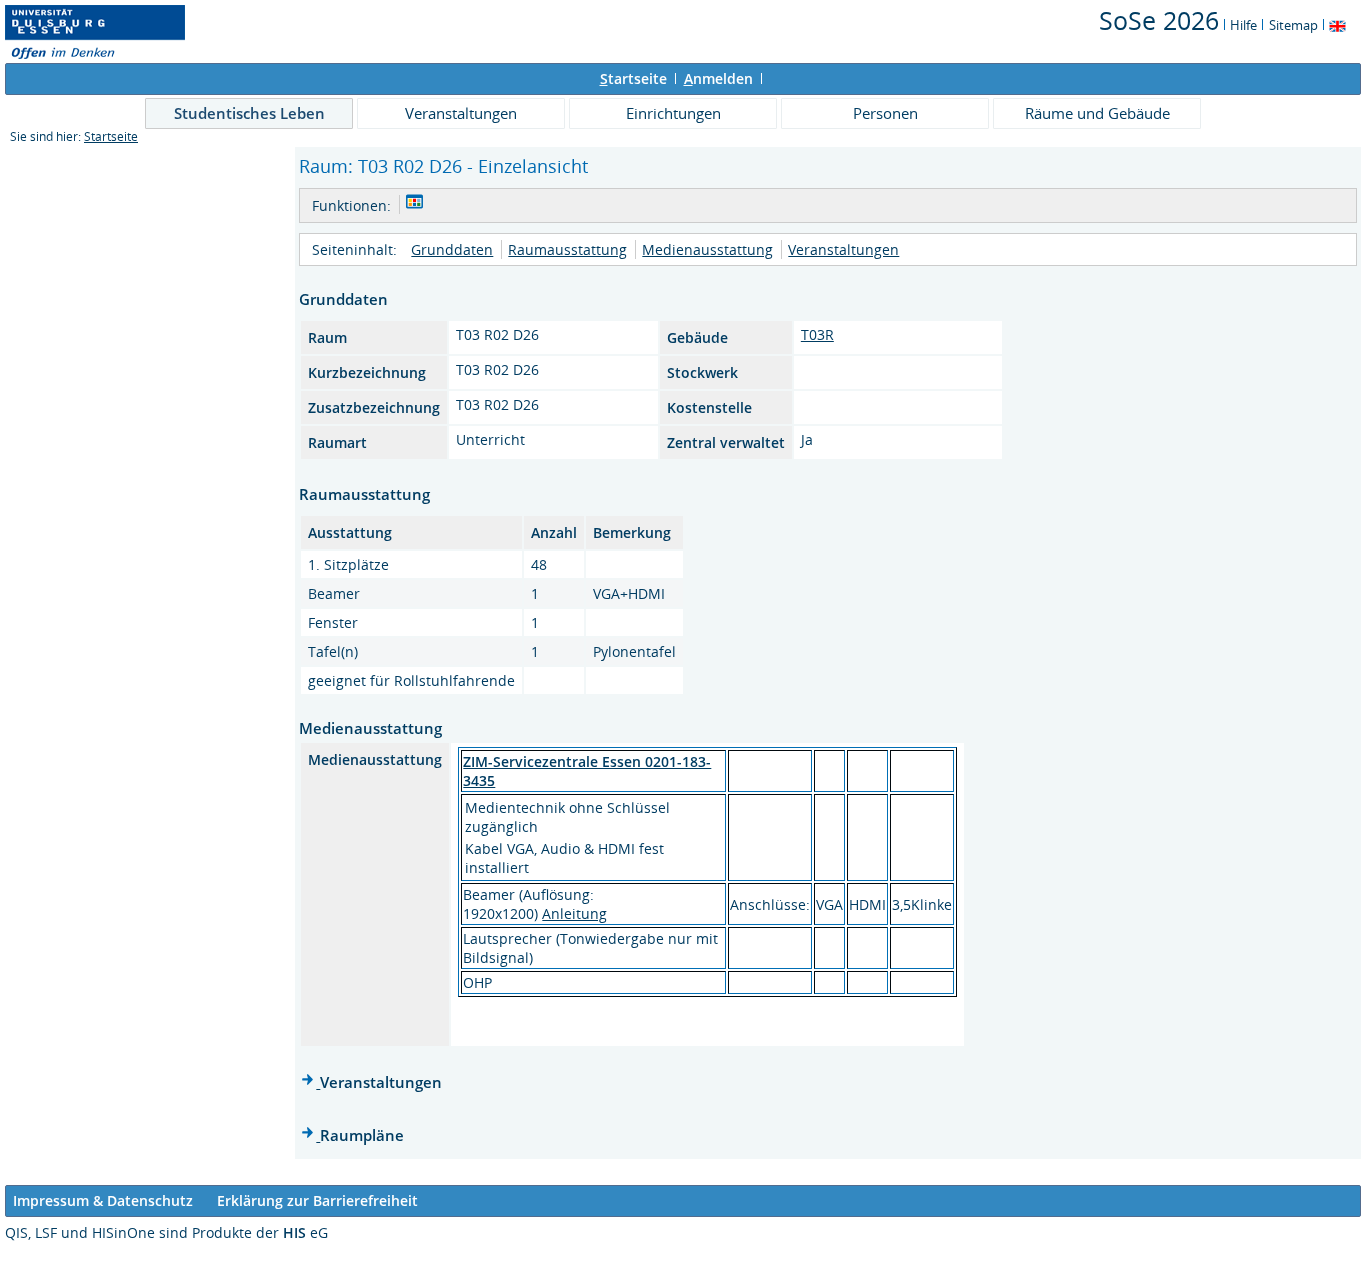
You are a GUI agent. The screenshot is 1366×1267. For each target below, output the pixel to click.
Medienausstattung (707, 249)
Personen (885, 113)
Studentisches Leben (249, 113)
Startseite (111, 136)
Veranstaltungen (461, 113)
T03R (817, 334)
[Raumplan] (414, 204)
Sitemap (1293, 25)
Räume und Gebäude (1097, 113)
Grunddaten (452, 249)
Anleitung (574, 913)
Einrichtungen (673, 113)
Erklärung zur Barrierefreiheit (317, 1200)
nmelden (718, 78)
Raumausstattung (567, 249)
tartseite (633, 78)
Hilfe (1243, 25)
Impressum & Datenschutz (103, 1200)
